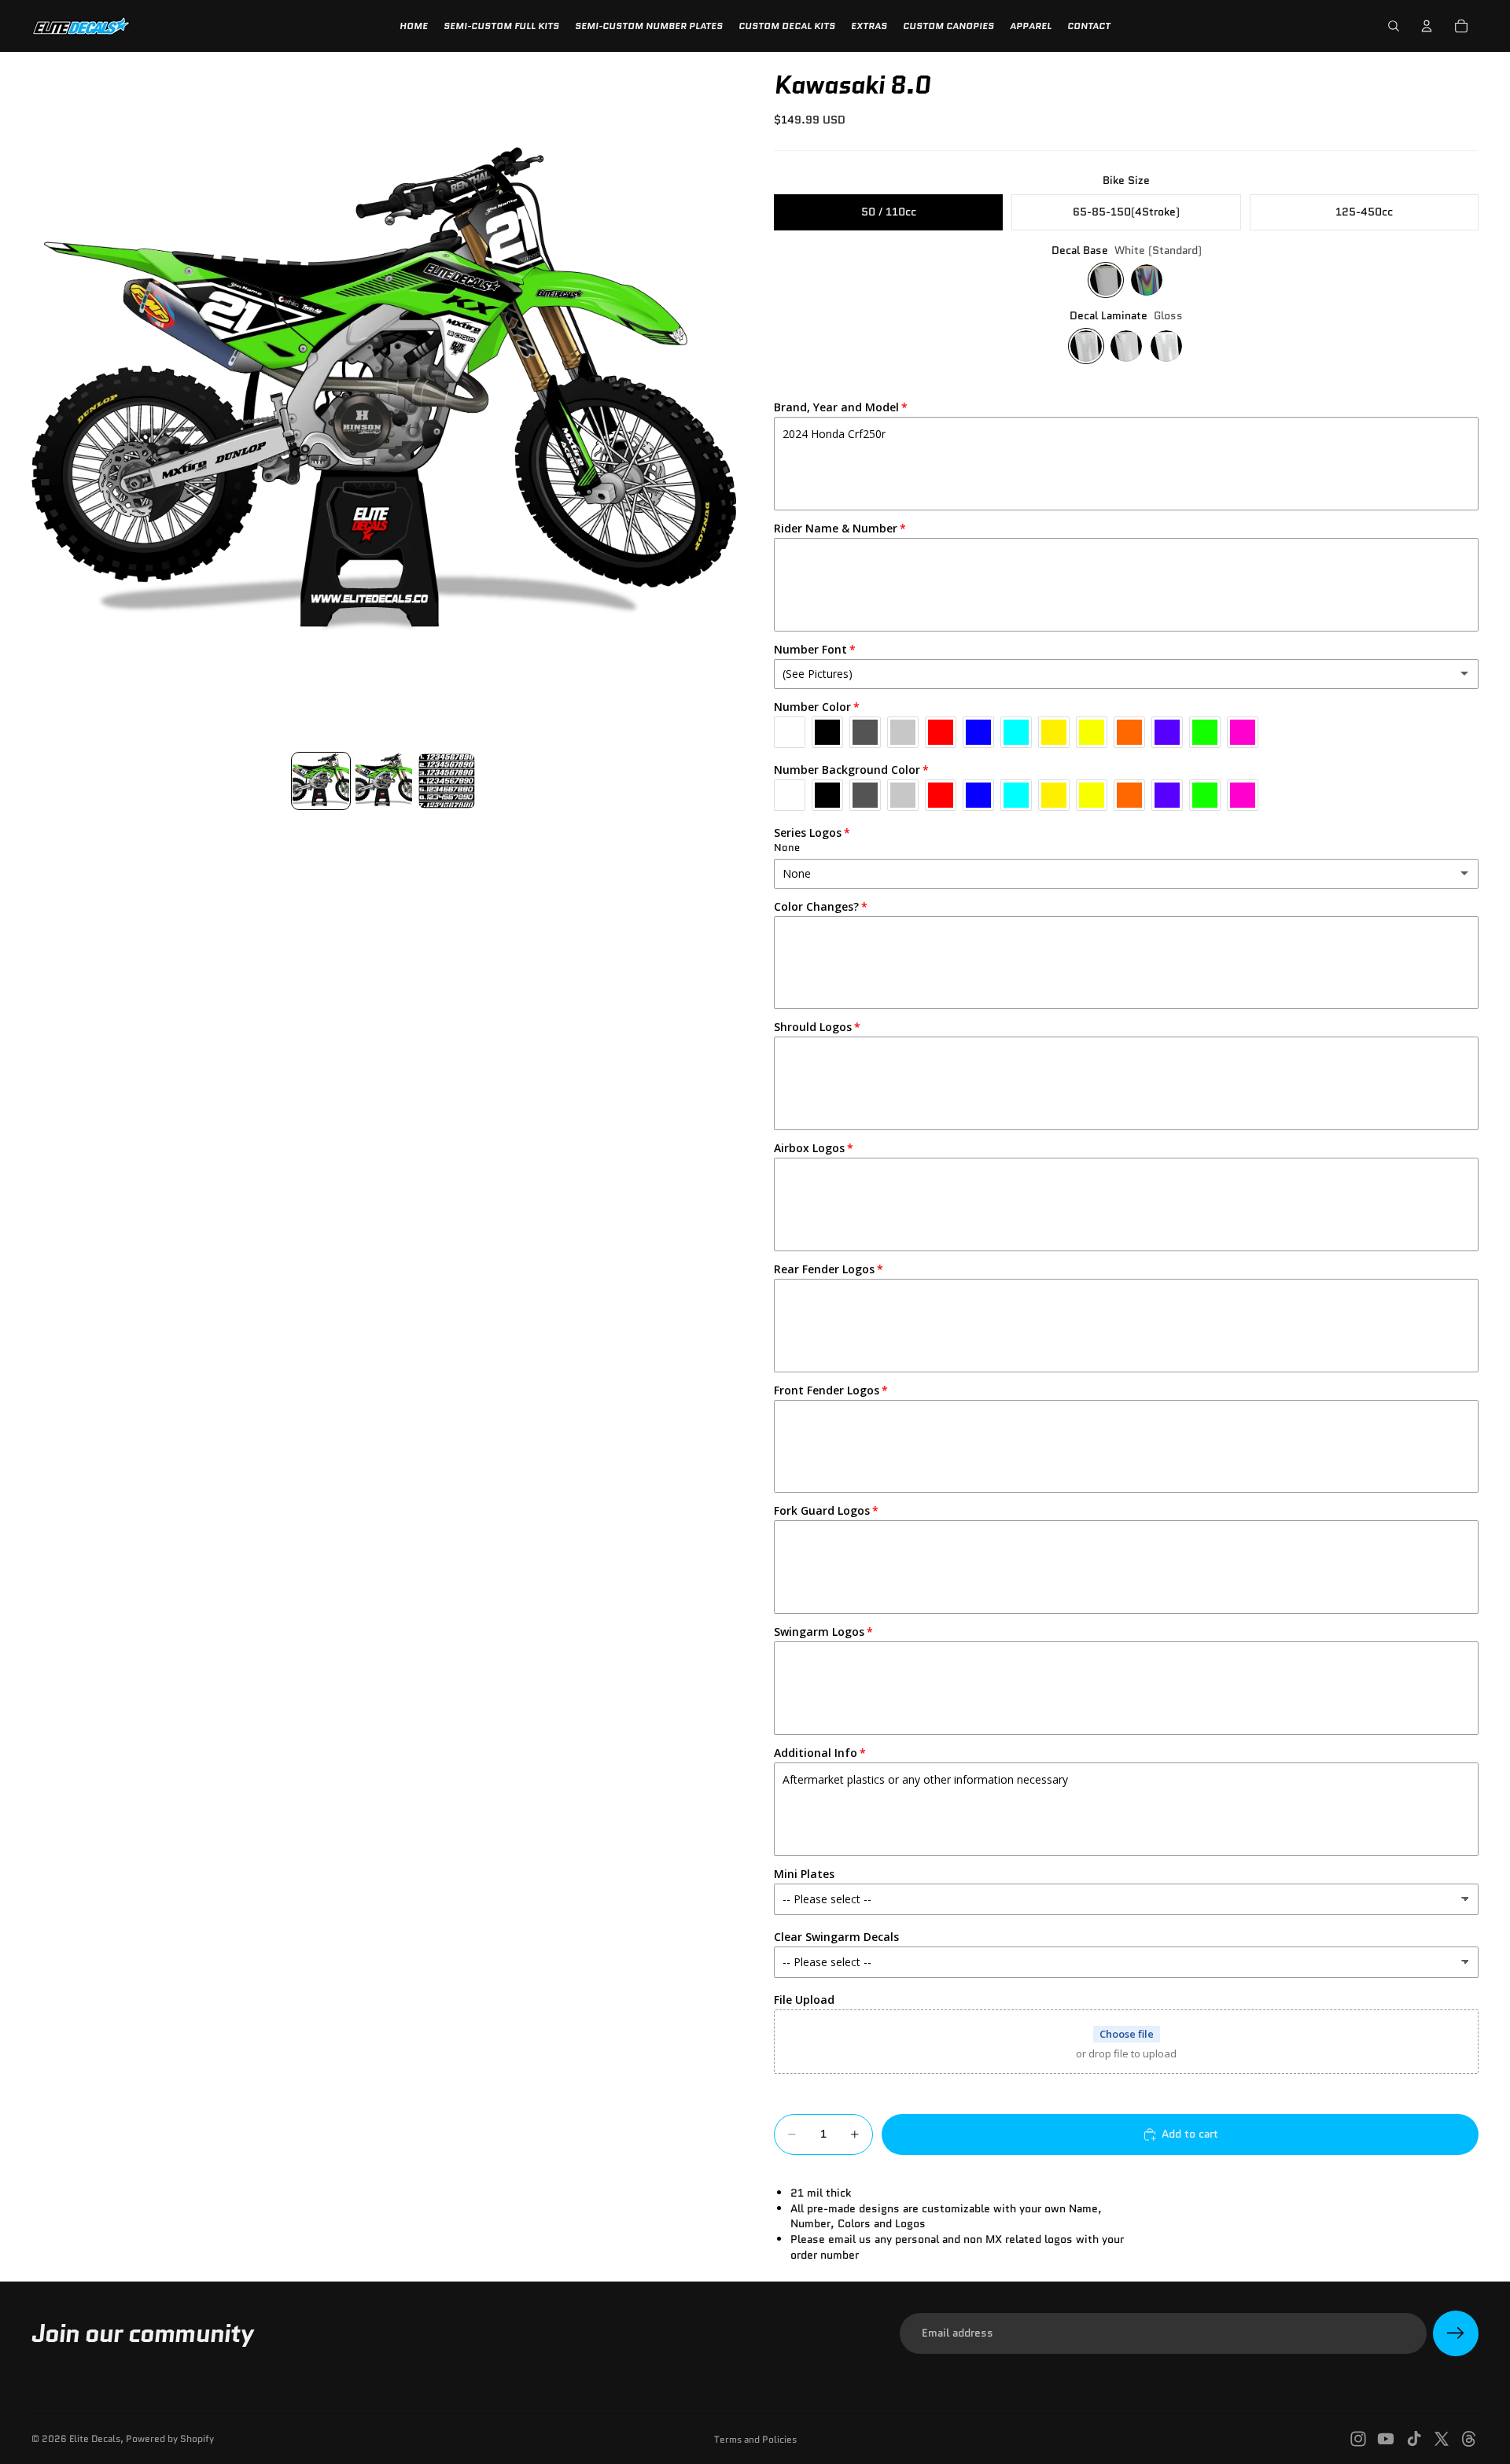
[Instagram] (1358, 2439)
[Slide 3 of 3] (447, 781)
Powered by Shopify (170, 2438)
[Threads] (1469, 2439)
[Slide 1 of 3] (321, 781)
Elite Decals (95, 2438)
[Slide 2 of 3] (384, 781)
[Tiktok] (1414, 2439)
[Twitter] (1442, 2439)
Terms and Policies (755, 2439)
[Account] (1427, 26)
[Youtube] (1386, 2439)
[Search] (1394, 26)
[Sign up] (1456, 2333)
